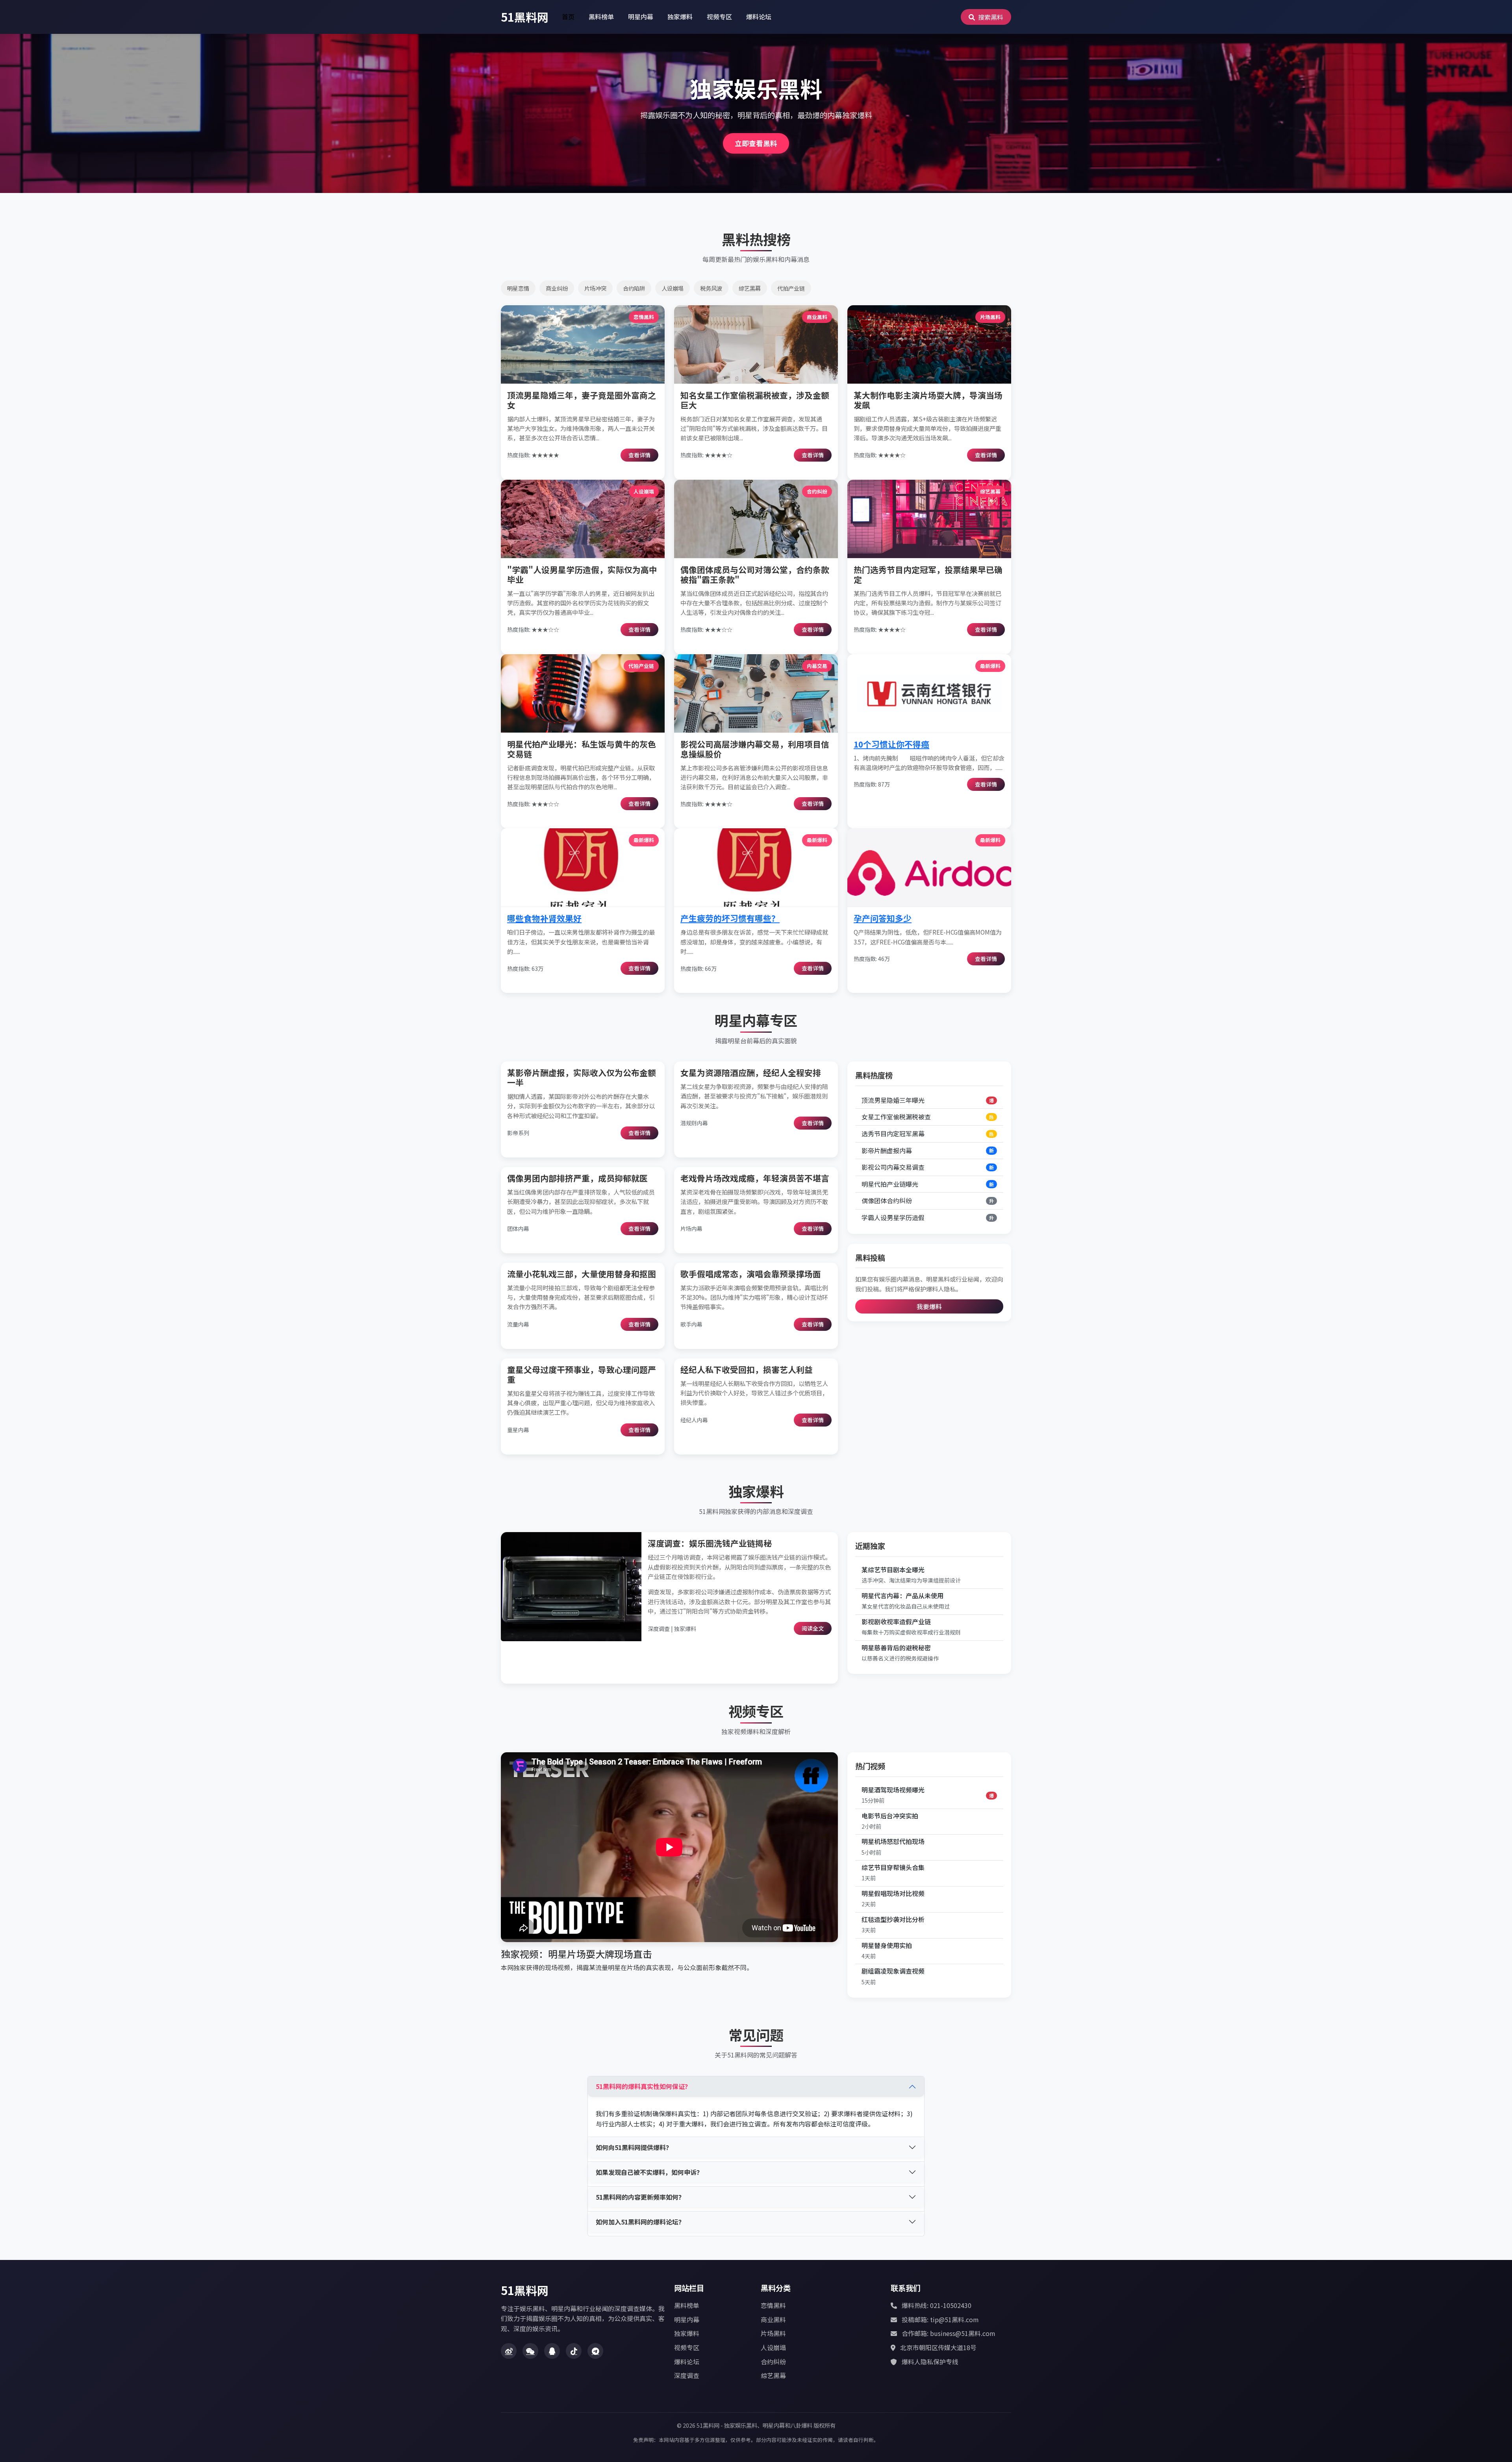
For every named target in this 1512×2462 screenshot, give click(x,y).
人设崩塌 (773, 2347)
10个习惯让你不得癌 (891, 744)
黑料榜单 (601, 17)
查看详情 (639, 455)
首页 (568, 17)
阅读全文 (813, 1628)
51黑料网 (525, 17)
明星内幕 (641, 17)
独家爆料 (680, 17)
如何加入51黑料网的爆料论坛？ (640, 2222)
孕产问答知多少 (883, 918)
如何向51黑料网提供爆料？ (634, 2147)
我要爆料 (929, 1306)
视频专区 (719, 17)
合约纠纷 (773, 2362)
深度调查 (687, 2375)
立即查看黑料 (756, 143)
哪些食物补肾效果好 (544, 918)
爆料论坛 (759, 17)
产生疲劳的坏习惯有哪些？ (730, 918)
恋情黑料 (773, 2305)
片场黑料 (773, 2333)
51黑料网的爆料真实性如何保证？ (643, 2086)
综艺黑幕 (773, 2375)
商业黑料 (773, 2319)
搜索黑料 (990, 17)
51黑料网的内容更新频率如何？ (640, 2197)
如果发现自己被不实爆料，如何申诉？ (649, 2172)
